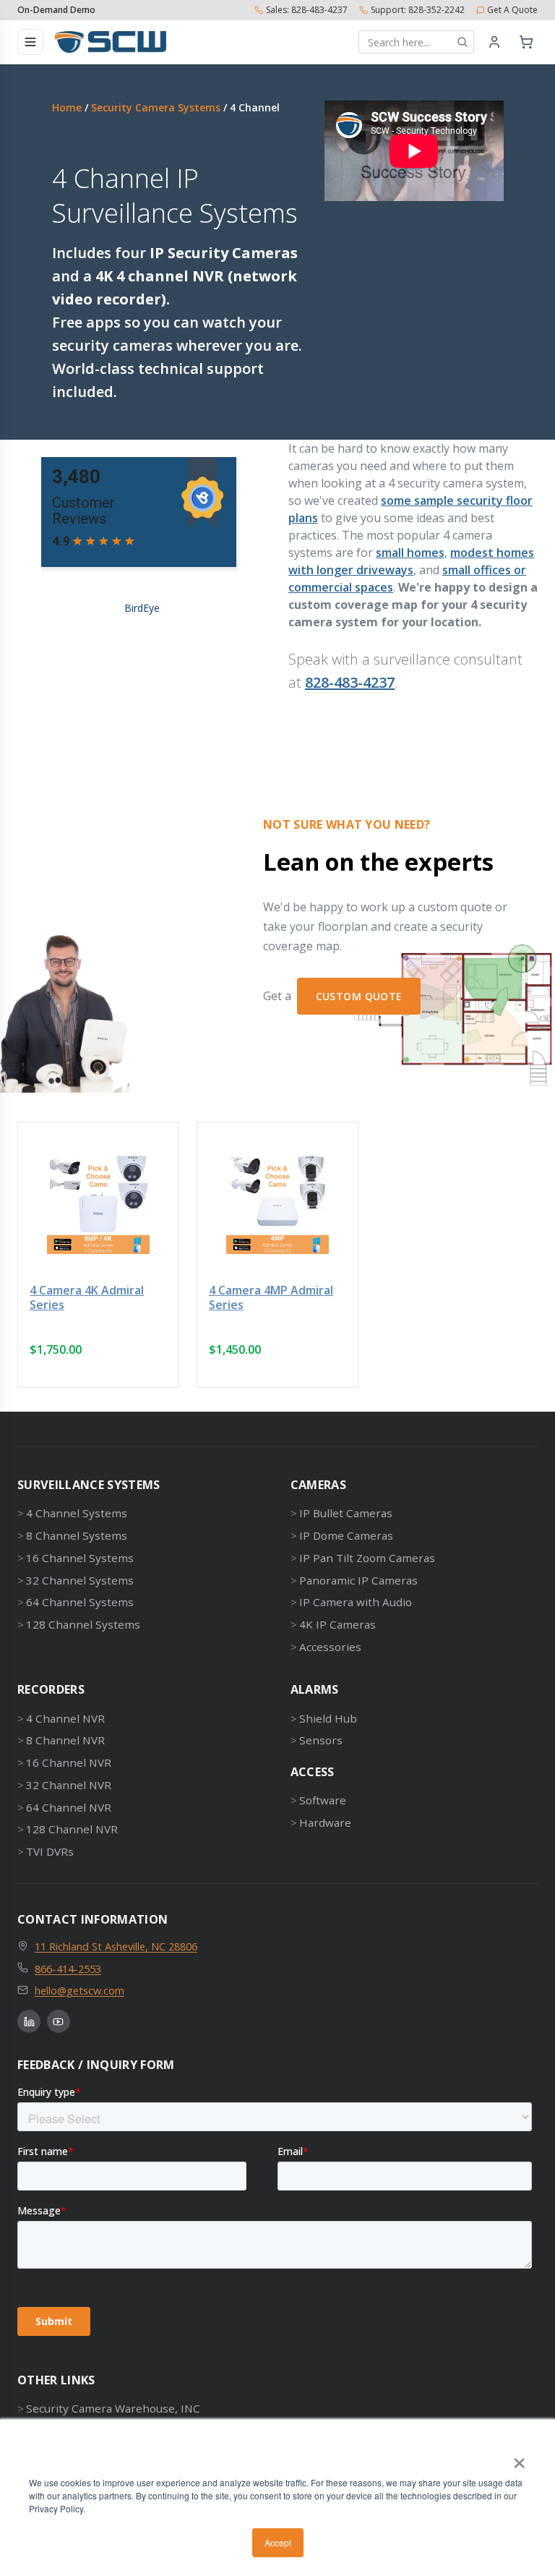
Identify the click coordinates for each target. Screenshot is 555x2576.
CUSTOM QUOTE (359, 996)
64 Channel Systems (80, 1602)
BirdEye (142, 608)
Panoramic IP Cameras (358, 1580)
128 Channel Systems (83, 1624)
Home (67, 107)
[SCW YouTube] (59, 2021)
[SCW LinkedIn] (29, 2021)
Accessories (330, 1647)
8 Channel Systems (77, 1535)
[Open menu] (30, 42)
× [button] (519, 2458)
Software (323, 1800)
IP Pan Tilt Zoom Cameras (367, 1558)
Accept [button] (278, 2542)
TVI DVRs (50, 1851)
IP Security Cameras (224, 253)
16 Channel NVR (69, 1762)
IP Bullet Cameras (346, 1513)
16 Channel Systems (80, 1558)
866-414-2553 (68, 1969)
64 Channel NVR (69, 1807)
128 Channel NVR (72, 1829)
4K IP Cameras (337, 1624)
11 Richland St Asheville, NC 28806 (116, 1946)
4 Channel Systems (77, 1513)
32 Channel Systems (80, 1580)
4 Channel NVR (65, 1718)
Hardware (325, 1822)
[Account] (494, 42)
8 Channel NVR (65, 1740)
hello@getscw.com (79, 1990)
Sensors (321, 1740)
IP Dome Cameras (346, 1535)
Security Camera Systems (156, 107)
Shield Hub (328, 1718)
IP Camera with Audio (356, 1602)
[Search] (462, 42)
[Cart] (526, 42)
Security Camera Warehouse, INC (113, 2408)
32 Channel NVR (69, 1785)
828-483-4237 (350, 682)
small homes (410, 553)
